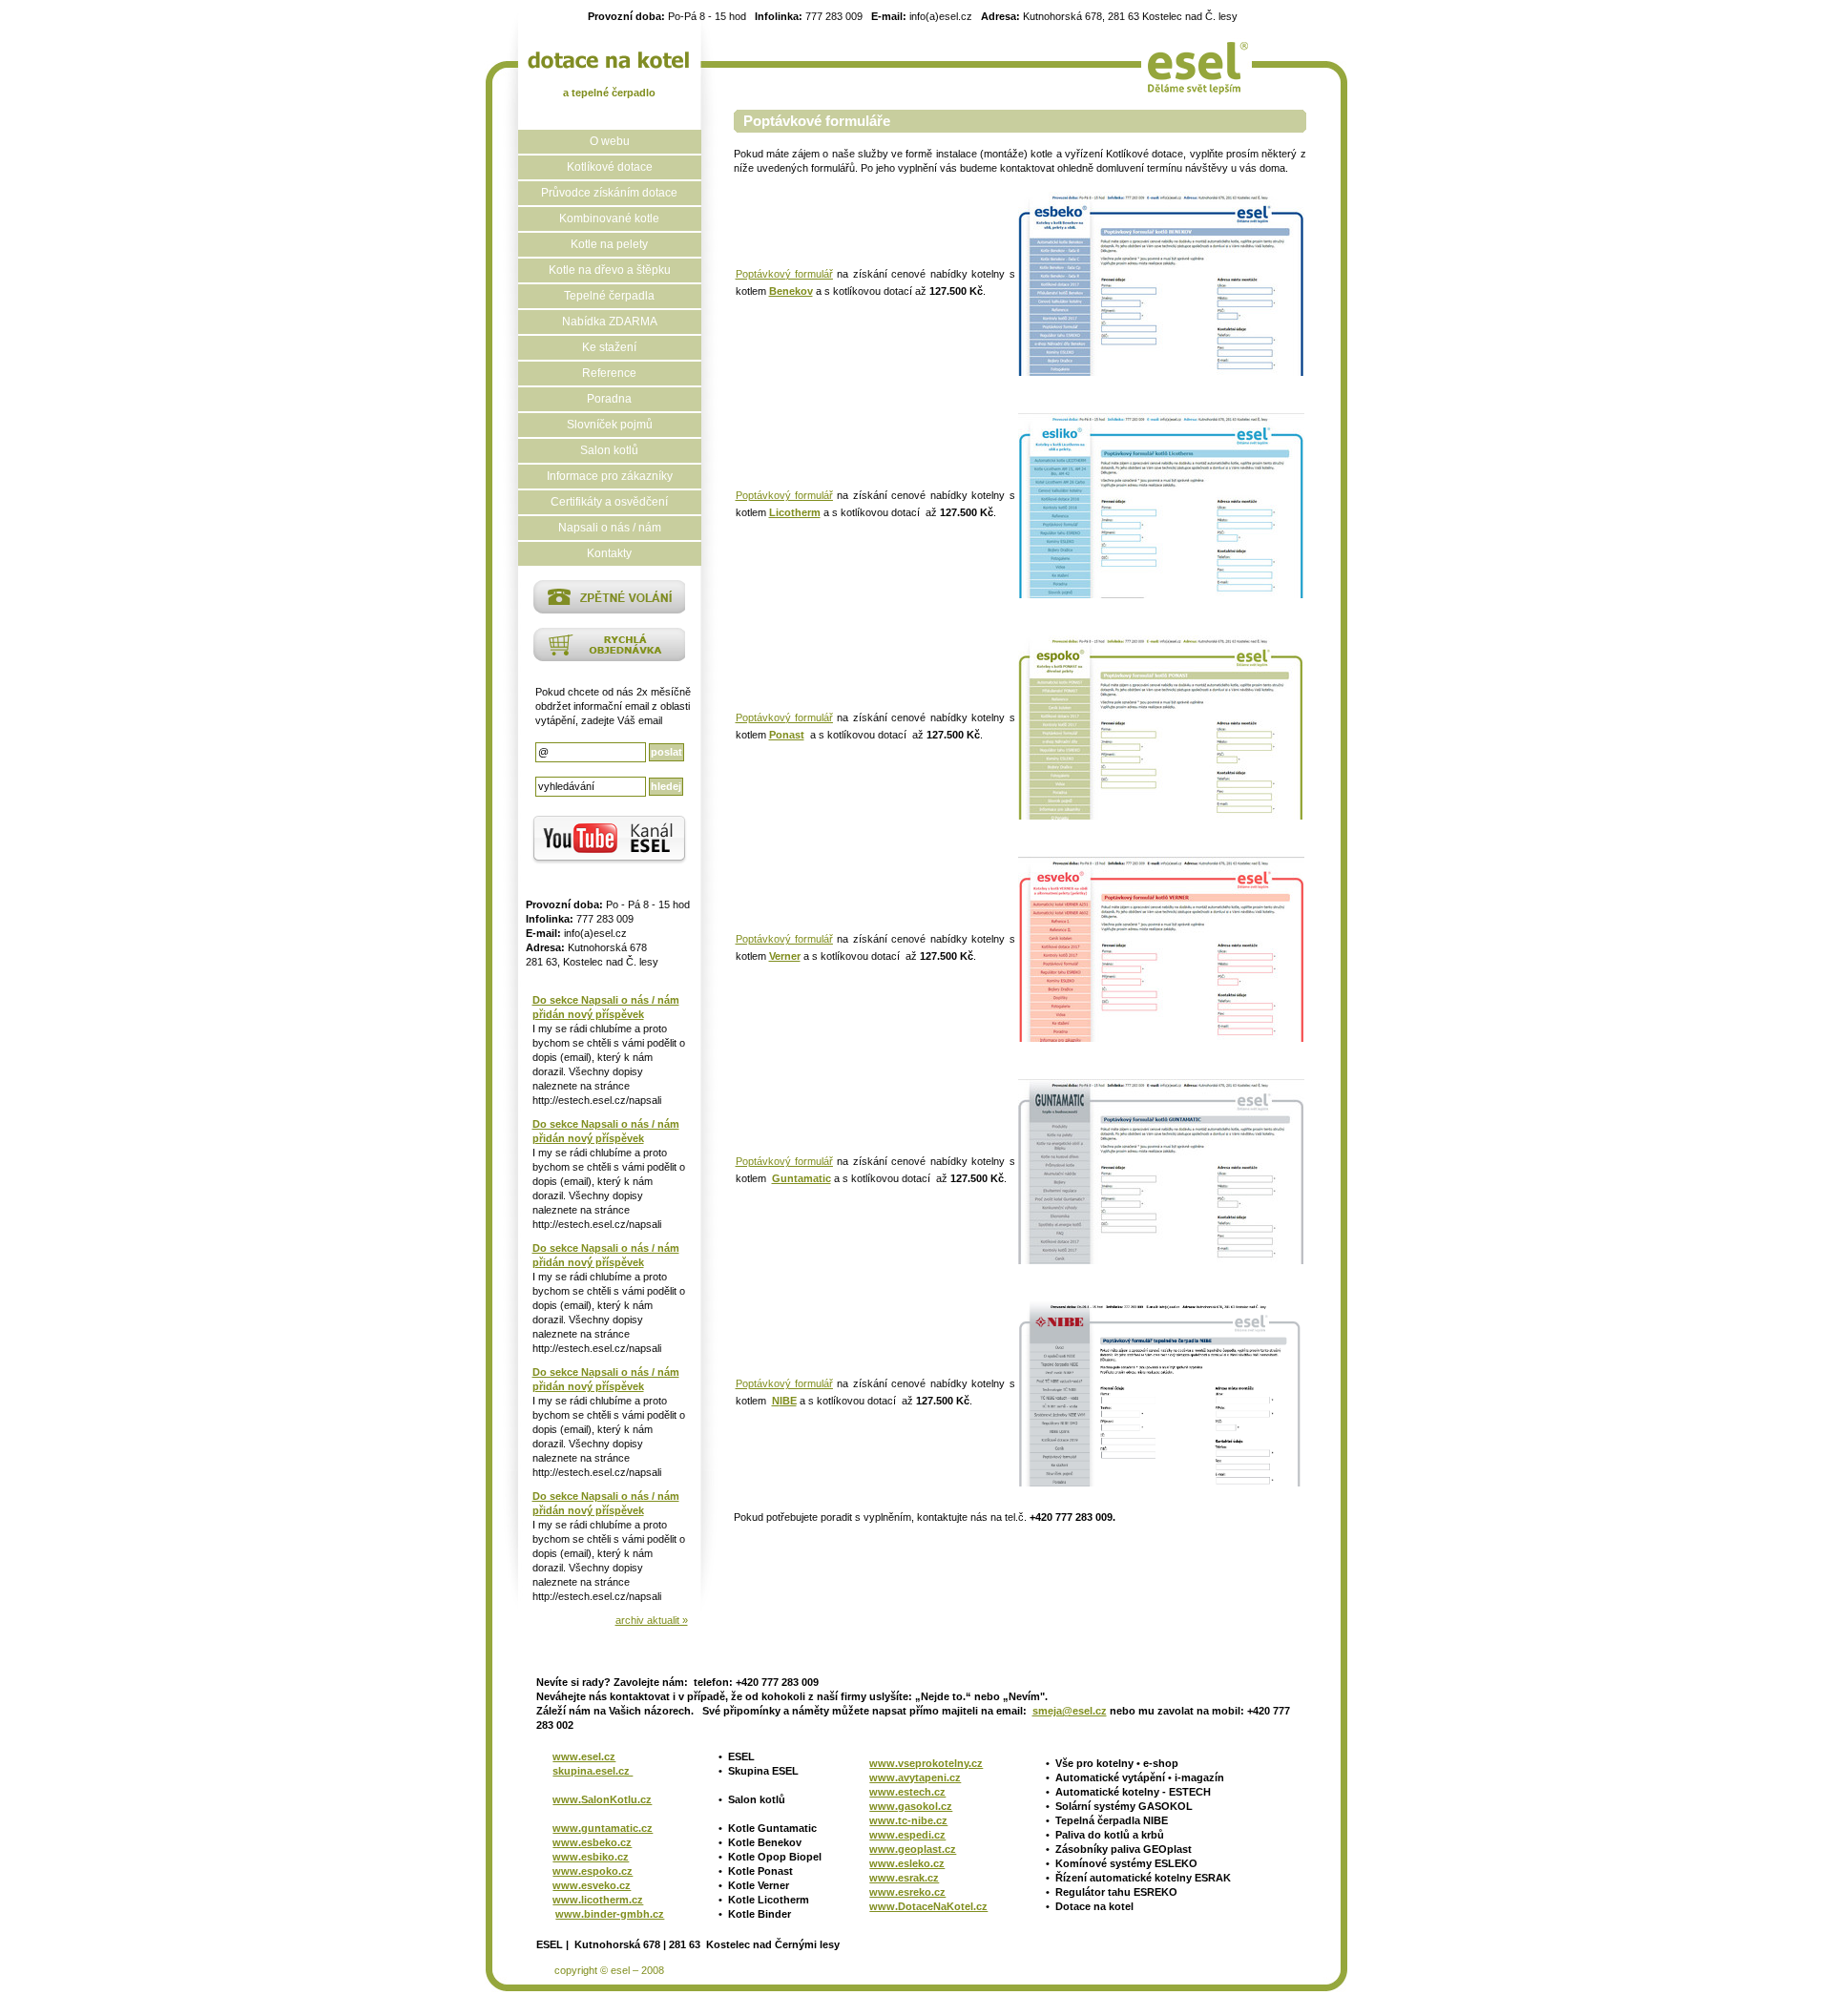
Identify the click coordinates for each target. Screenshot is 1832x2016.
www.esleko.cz (907, 1863)
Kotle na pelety (609, 244)
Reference (609, 373)
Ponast (787, 735)
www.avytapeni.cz (915, 1777)
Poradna (609, 399)
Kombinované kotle (609, 218)
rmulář (818, 274)
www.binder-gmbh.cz (610, 1914)
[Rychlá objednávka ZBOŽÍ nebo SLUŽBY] (609, 657)
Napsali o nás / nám (610, 528)
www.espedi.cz (907, 1835)
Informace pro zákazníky (610, 476)
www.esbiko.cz (591, 1857)
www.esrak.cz (904, 1878)
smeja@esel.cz (1070, 1711)
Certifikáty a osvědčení (609, 502)
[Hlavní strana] (610, 60)
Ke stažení (609, 347)
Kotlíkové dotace (610, 167)
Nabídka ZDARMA (610, 322)
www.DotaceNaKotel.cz (928, 1906)
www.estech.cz (907, 1792)
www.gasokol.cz (911, 1806)
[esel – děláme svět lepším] (1197, 62)
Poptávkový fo (770, 1383)
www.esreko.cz (907, 1892)
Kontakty (609, 553)
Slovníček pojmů (610, 425)
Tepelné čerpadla (609, 296)
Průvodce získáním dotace (609, 193)
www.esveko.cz (592, 1885)
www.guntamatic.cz (603, 1828)
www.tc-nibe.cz (908, 1820)
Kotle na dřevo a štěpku (610, 270)
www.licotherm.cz (598, 1900)
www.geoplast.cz (913, 1849)
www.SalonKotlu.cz (602, 1799)
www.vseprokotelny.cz (926, 1763)
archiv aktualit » (652, 1620)
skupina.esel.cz (593, 1771)
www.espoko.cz (593, 1871)
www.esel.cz (584, 1756)
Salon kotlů (609, 450)
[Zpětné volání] (609, 610)
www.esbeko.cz (592, 1842)
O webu (610, 141)
